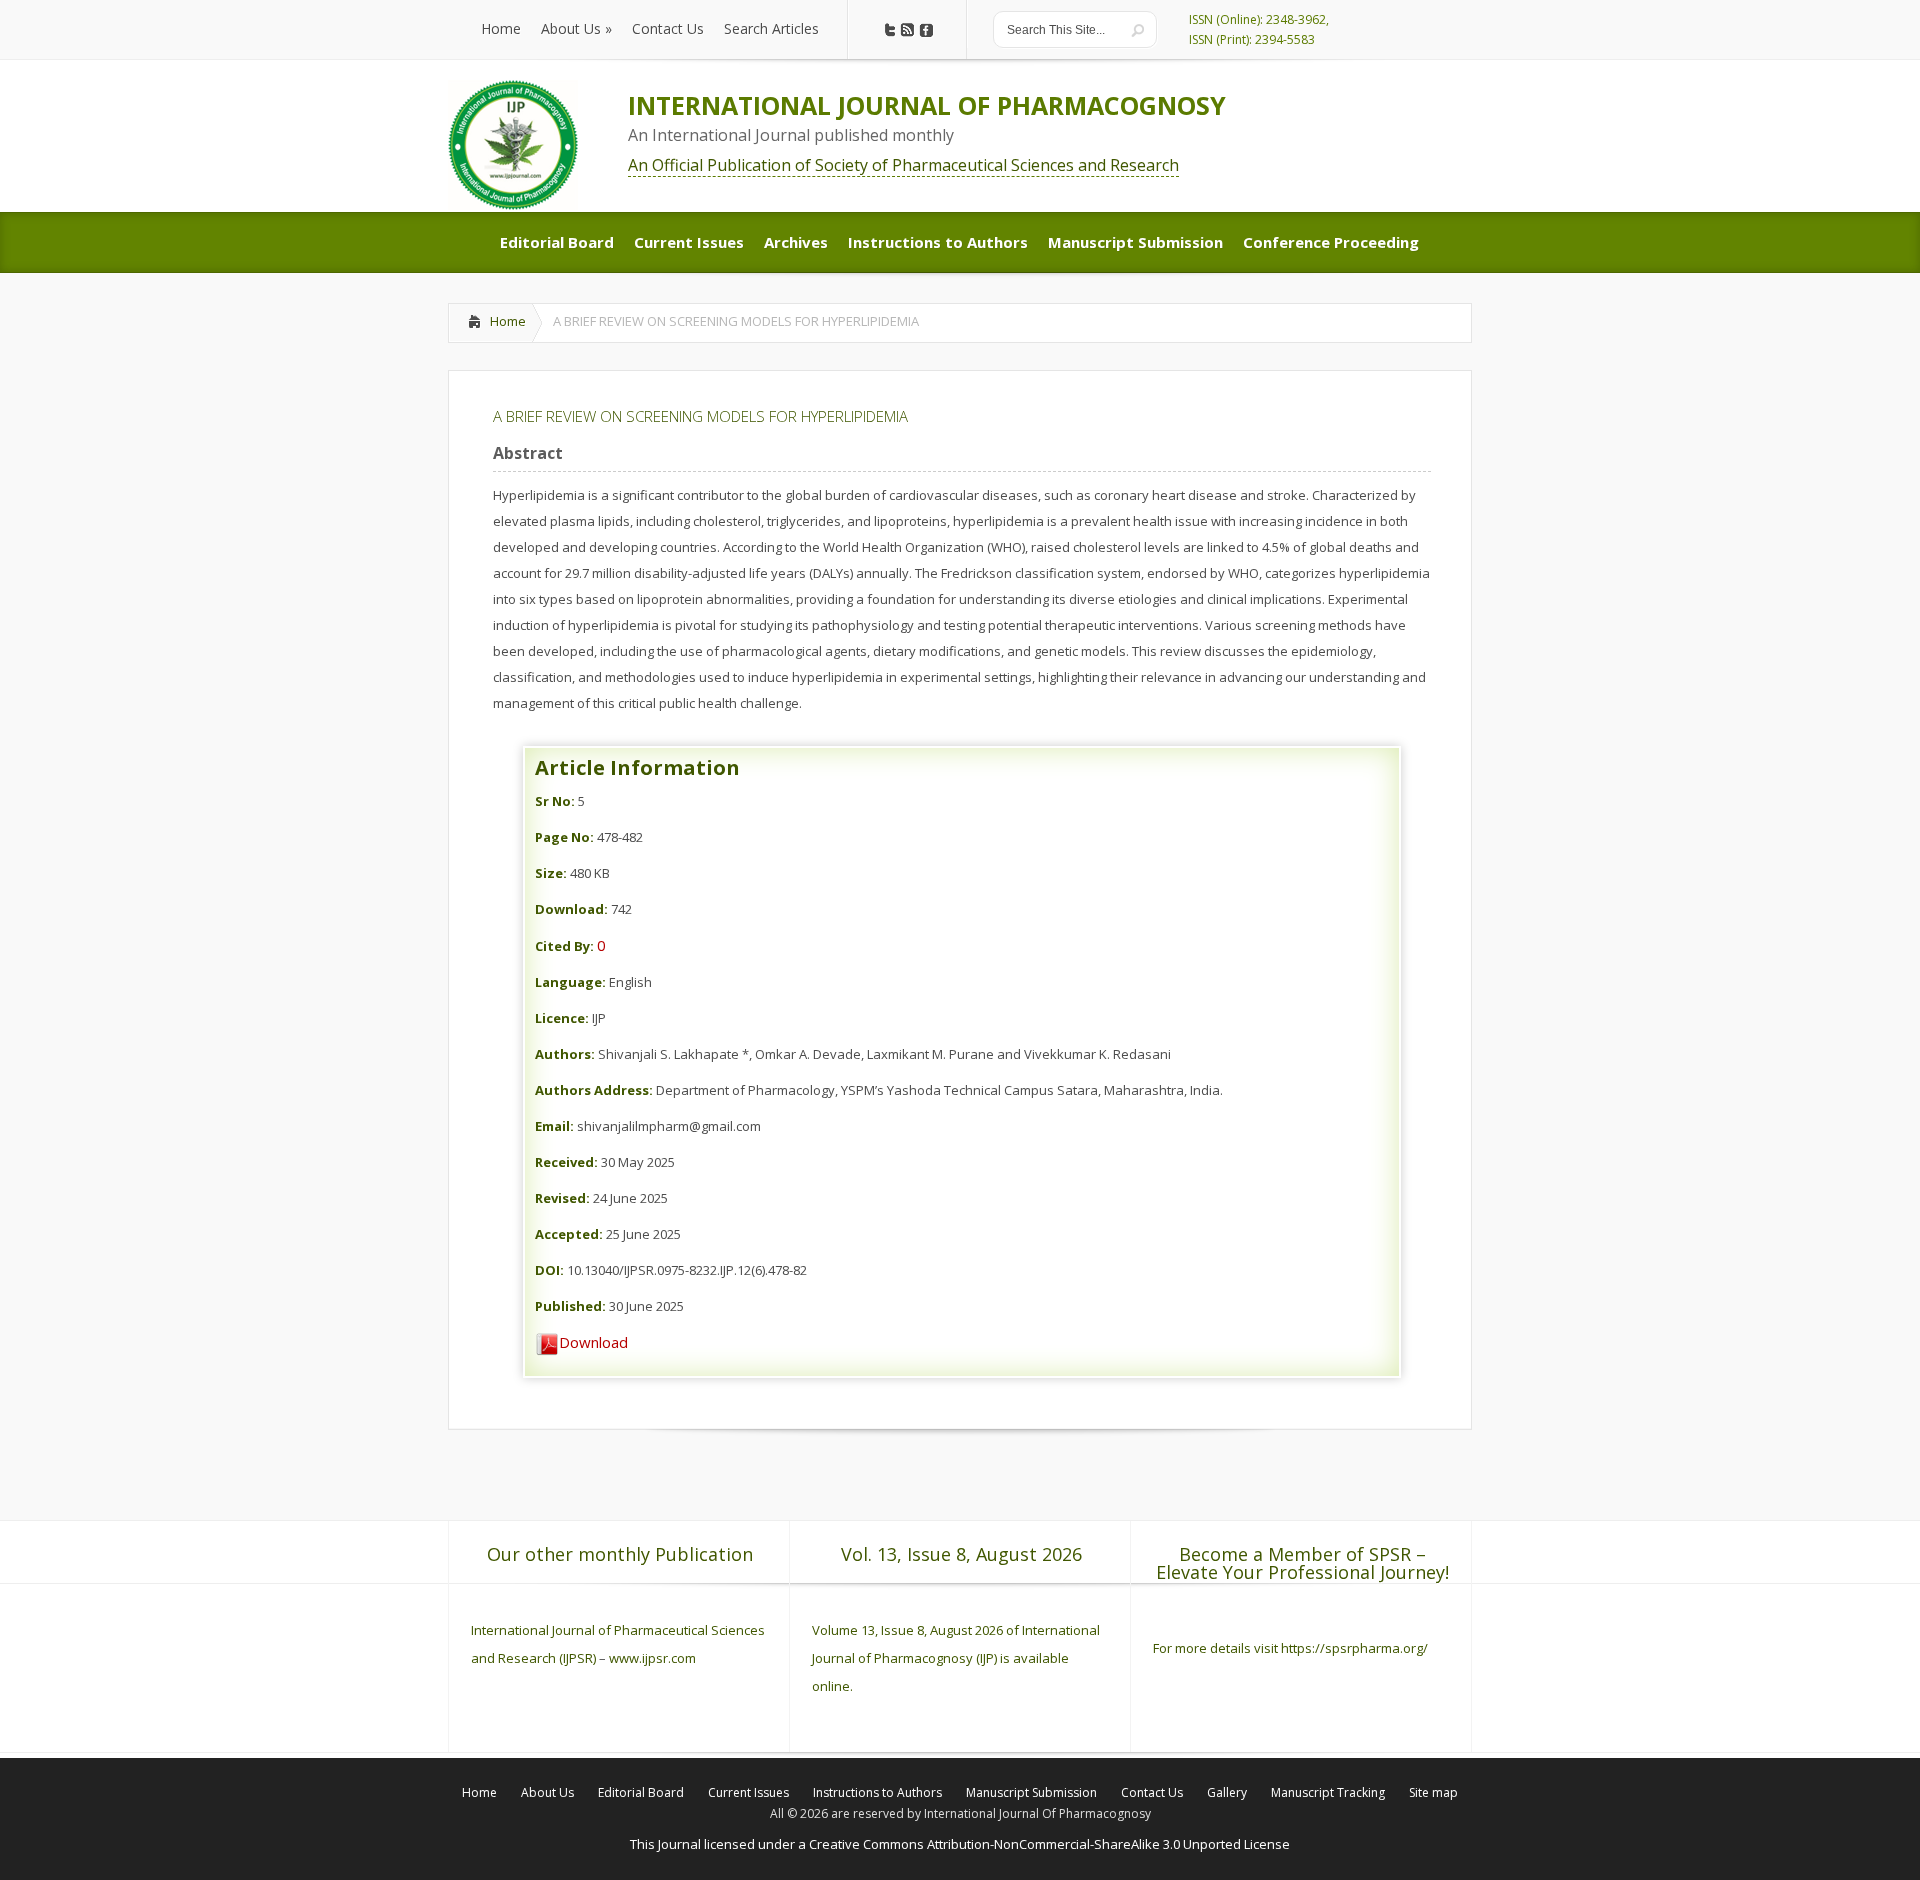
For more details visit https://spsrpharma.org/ (1292, 1648)
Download (593, 1342)
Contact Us (1152, 1792)
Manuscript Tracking (1328, 1792)
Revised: (562, 1198)
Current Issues (748, 1792)
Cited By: (564, 946)
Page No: (564, 837)
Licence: (562, 1018)
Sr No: (555, 801)
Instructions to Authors (877, 1792)
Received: (566, 1162)
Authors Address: (594, 1090)
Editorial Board (641, 1792)
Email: (554, 1126)
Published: (570, 1306)
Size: (551, 873)
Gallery (1227, 1792)
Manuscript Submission (1031, 1792)
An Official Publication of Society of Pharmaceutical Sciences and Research (903, 165)
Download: (571, 909)
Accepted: (569, 1234)
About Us (547, 1792)
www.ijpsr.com (652, 1658)
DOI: (549, 1270)
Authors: (565, 1054)
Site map (1433, 1792)
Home (508, 321)
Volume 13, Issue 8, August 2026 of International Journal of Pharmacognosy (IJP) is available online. (956, 1658)
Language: (570, 982)
